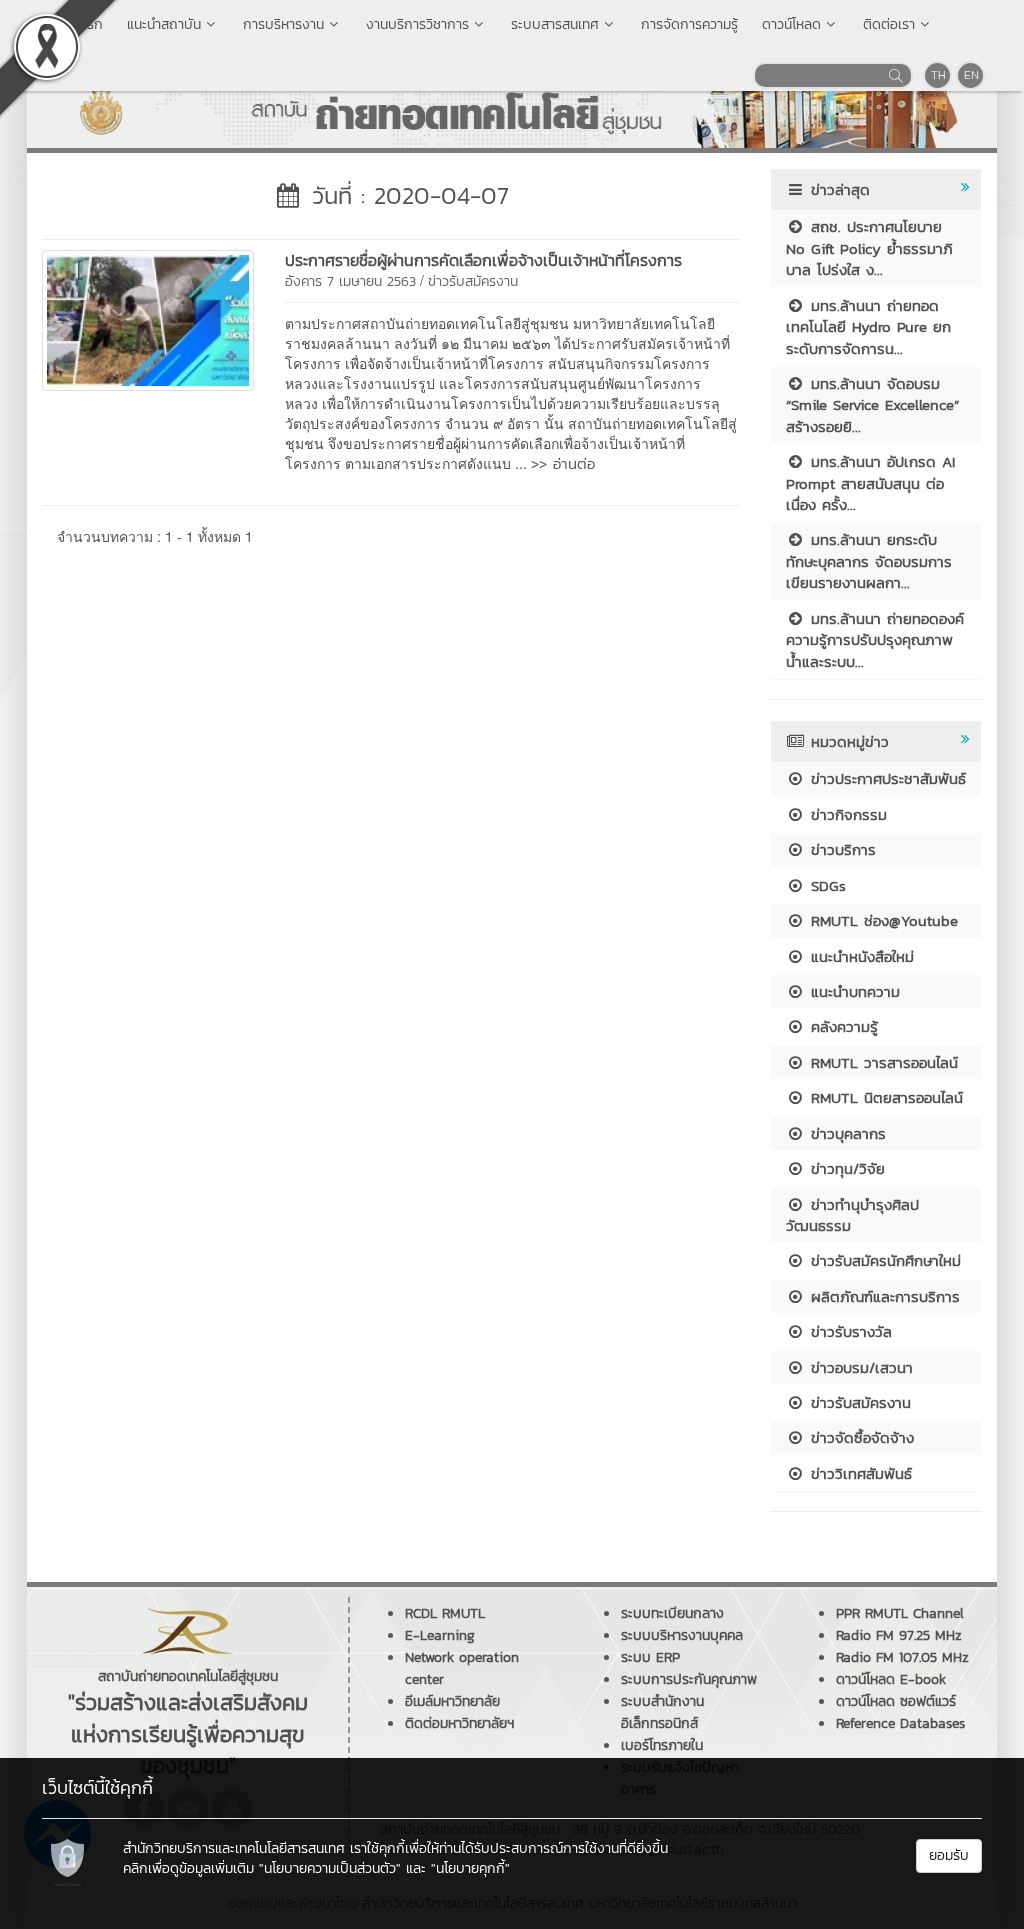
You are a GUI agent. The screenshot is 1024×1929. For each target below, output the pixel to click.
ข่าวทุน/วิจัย (845, 1168)
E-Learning (440, 1635)
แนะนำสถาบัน (164, 24)
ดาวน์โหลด (791, 24)
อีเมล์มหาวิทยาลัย (452, 1701)
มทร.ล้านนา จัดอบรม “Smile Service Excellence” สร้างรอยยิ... (872, 405)
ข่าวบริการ (840, 849)
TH (938, 75)
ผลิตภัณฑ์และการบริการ (882, 1296)
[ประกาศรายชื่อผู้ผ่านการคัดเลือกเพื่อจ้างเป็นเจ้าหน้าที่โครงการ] (148, 318)
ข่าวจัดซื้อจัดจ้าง (859, 1437)
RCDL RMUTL (445, 1613)
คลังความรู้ (841, 1026)
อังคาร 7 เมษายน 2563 (350, 281)
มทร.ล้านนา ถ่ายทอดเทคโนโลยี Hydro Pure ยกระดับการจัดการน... (868, 327)
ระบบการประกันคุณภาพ (689, 1679)
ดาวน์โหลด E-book (891, 1679)
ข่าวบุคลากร (845, 1133)
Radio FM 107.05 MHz (902, 1657)
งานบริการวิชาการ (417, 24)
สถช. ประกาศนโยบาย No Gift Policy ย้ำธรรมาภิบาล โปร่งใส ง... (869, 248)
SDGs (825, 885)
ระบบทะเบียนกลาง (672, 1613)
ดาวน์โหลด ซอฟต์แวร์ (896, 1701)
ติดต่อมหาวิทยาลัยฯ (459, 1723)
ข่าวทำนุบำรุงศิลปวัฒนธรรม (852, 1215)
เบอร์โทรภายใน (662, 1745)
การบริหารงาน (283, 24)
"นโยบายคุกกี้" (470, 1868)
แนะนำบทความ (852, 991)
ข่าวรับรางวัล (848, 1331)
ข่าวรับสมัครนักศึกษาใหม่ (883, 1260)
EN (971, 75)
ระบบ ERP (650, 1657)
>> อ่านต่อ (563, 463)
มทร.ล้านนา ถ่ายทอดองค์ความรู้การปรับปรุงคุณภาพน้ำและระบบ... (875, 640)
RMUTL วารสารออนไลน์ (881, 1062)
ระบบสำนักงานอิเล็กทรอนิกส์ (662, 1712)
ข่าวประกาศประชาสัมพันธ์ (885, 778)
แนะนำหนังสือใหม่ (859, 956)
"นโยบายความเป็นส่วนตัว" (330, 1868)
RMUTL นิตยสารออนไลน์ (884, 1097)
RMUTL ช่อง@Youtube (881, 920)
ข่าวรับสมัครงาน (473, 281)
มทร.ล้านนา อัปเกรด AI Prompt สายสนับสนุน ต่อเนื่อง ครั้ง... (870, 483)
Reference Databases (900, 1723)
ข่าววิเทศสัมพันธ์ (858, 1473)
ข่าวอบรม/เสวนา (859, 1367)
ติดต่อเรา (889, 24)
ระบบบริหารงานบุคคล (682, 1635)
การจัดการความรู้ (689, 24)
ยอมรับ (949, 1855)
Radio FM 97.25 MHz (899, 1635)
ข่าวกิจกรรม (846, 814)
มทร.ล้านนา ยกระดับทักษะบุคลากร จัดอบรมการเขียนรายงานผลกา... (869, 561)
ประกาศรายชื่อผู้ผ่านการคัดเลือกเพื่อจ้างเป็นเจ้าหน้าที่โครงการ (483, 260)
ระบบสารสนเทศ (555, 24)
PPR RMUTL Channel (900, 1613)
